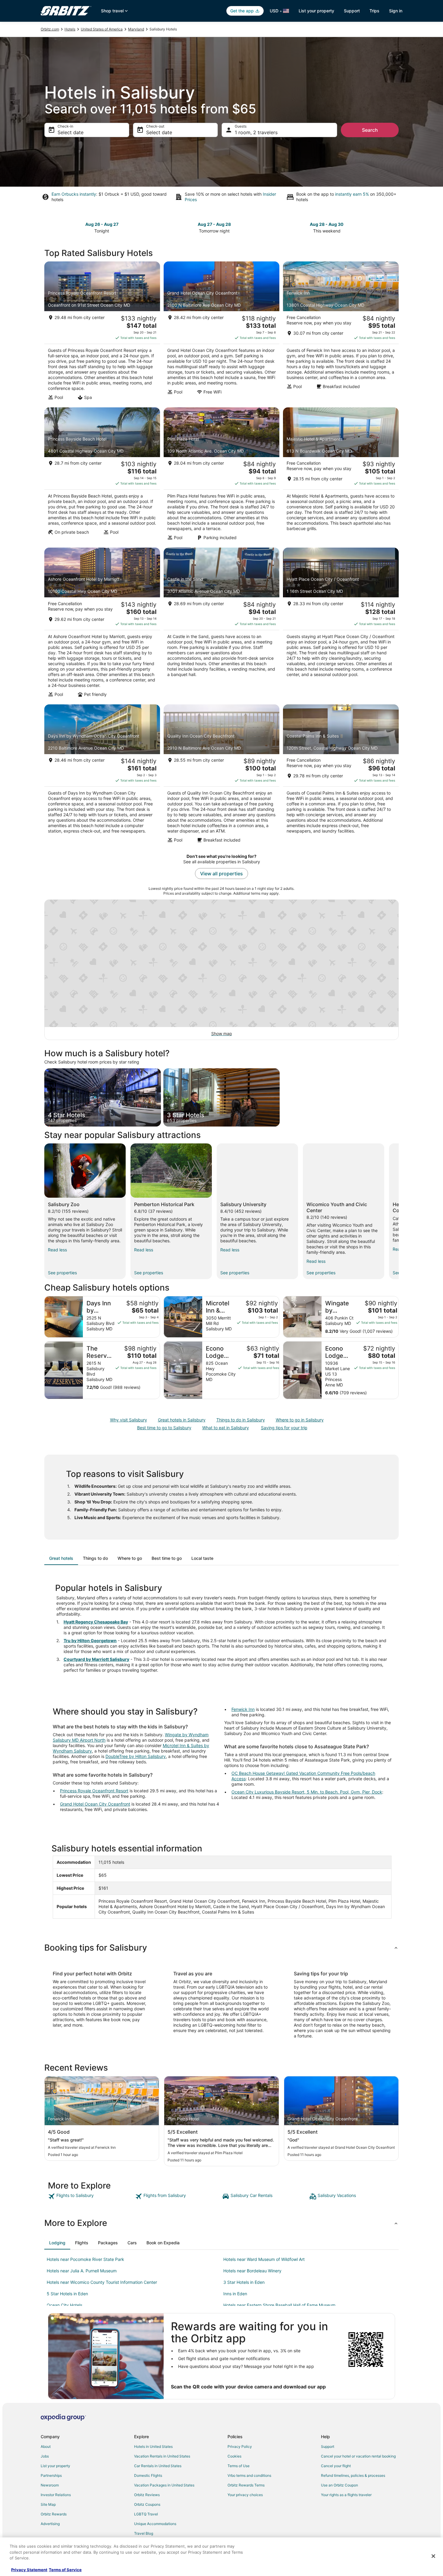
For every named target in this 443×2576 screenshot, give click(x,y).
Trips (374, 11)
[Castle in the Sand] (222, 624)
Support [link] (328, 2446)
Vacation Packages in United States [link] (164, 2485)
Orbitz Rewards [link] (54, 2514)
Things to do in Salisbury (241, 1420)
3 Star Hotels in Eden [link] (244, 2282)
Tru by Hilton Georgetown (90, 1640)
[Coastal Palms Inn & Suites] (341, 776)
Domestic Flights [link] (148, 2475)
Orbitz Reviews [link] (147, 2495)
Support (352, 11)
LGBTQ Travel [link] (146, 2514)
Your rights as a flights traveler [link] (346, 2495)
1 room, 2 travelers (256, 132)
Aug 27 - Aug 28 (214, 224)
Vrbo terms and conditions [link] (249, 2475)
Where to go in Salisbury (300, 1420)
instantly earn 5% (352, 194)
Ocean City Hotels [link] (64, 2305)
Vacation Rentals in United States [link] (162, 2456)
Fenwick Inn (243, 1709)
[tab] (61, 1558)
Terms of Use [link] (239, 2466)
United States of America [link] (102, 29)
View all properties (222, 874)
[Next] (399, 1211)
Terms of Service (65, 2570)
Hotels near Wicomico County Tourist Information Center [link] (102, 2282)
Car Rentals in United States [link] (158, 2466)
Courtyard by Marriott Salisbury (96, 1659)
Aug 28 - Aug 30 (327, 224)
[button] (222, 1948)
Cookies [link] (234, 2456)
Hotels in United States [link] (153, 2446)
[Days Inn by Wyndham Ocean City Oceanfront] (102, 776)
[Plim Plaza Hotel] (222, 476)
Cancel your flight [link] (336, 2466)
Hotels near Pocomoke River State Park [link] (85, 2259)
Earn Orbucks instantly (74, 194)
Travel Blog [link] (144, 2533)
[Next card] (395, 227)
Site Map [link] (48, 2504)
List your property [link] (55, 2466)
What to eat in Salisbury (226, 1428)
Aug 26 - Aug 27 (102, 224)
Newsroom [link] (50, 2485)
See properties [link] (62, 1273)
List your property (316, 11)
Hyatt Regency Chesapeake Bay (96, 1622)
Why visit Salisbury (129, 1420)
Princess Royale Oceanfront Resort (94, 1791)
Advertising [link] (50, 2524)
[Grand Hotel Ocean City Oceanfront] (222, 333)
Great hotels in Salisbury (182, 1420)
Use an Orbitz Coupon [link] (339, 2485)
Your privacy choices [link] (245, 2495)
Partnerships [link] (51, 2475)
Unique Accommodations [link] (155, 2524)
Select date (71, 132)
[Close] (433, 2556)
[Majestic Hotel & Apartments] (341, 476)
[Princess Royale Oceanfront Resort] (102, 333)
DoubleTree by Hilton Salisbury (136, 1756)
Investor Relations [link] (56, 2495)
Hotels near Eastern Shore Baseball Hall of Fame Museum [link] (279, 2305)
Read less (57, 1250)
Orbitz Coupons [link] (147, 2504)
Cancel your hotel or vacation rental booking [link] (358, 2456)
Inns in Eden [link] (235, 2294)
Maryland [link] (136, 29)
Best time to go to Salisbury (164, 1428)
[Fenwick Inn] (341, 333)
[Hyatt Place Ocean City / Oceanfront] (341, 624)
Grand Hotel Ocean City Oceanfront (95, 1804)
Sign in (396, 11)
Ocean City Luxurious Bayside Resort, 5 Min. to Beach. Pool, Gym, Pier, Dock (307, 1792)
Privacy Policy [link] (240, 2446)
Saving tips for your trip (284, 1428)
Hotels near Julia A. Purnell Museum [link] (82, 2271)
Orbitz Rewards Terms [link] (246, 2485)
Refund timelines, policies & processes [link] (353, 2475)
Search (370, 130)
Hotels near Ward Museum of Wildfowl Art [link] (264, 2259)
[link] (91, 2196)
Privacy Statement (29, 2570)
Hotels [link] (70, 29)
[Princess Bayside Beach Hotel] (102, 476)
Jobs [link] (45, 2456)
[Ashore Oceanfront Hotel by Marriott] (102, 624)
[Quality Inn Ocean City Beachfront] (222, 776)
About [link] (46, 2446)
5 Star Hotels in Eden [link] (67, 2294)
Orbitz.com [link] (50, 29)
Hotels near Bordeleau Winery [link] (252, 2271)
